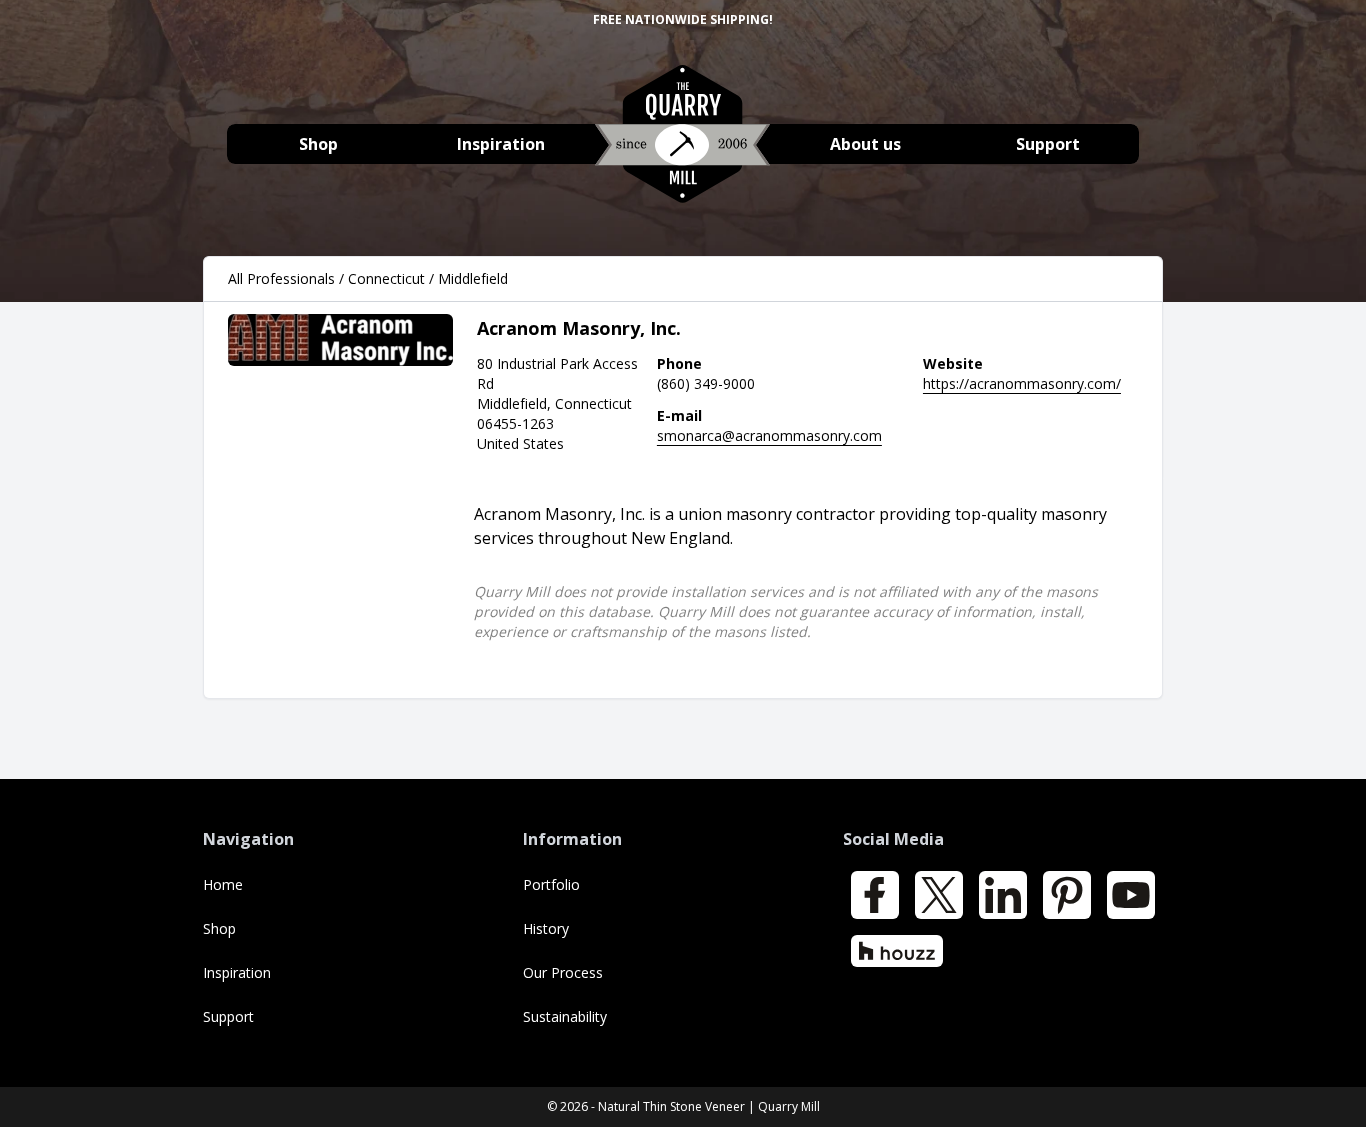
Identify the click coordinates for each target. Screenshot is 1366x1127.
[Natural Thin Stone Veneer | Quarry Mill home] (683, 144)
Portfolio (551, 884)
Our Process (563, 972)
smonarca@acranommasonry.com (769, 435)
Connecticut (386, 278)
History (546, 928)
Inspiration (501, 144)
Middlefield (473, 278)
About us (865, 144)
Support (1048, 144)
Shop (318, 144)
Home (223, 884)
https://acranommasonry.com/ (1022, 383)
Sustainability (565, 1016)
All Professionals (281, 278)
